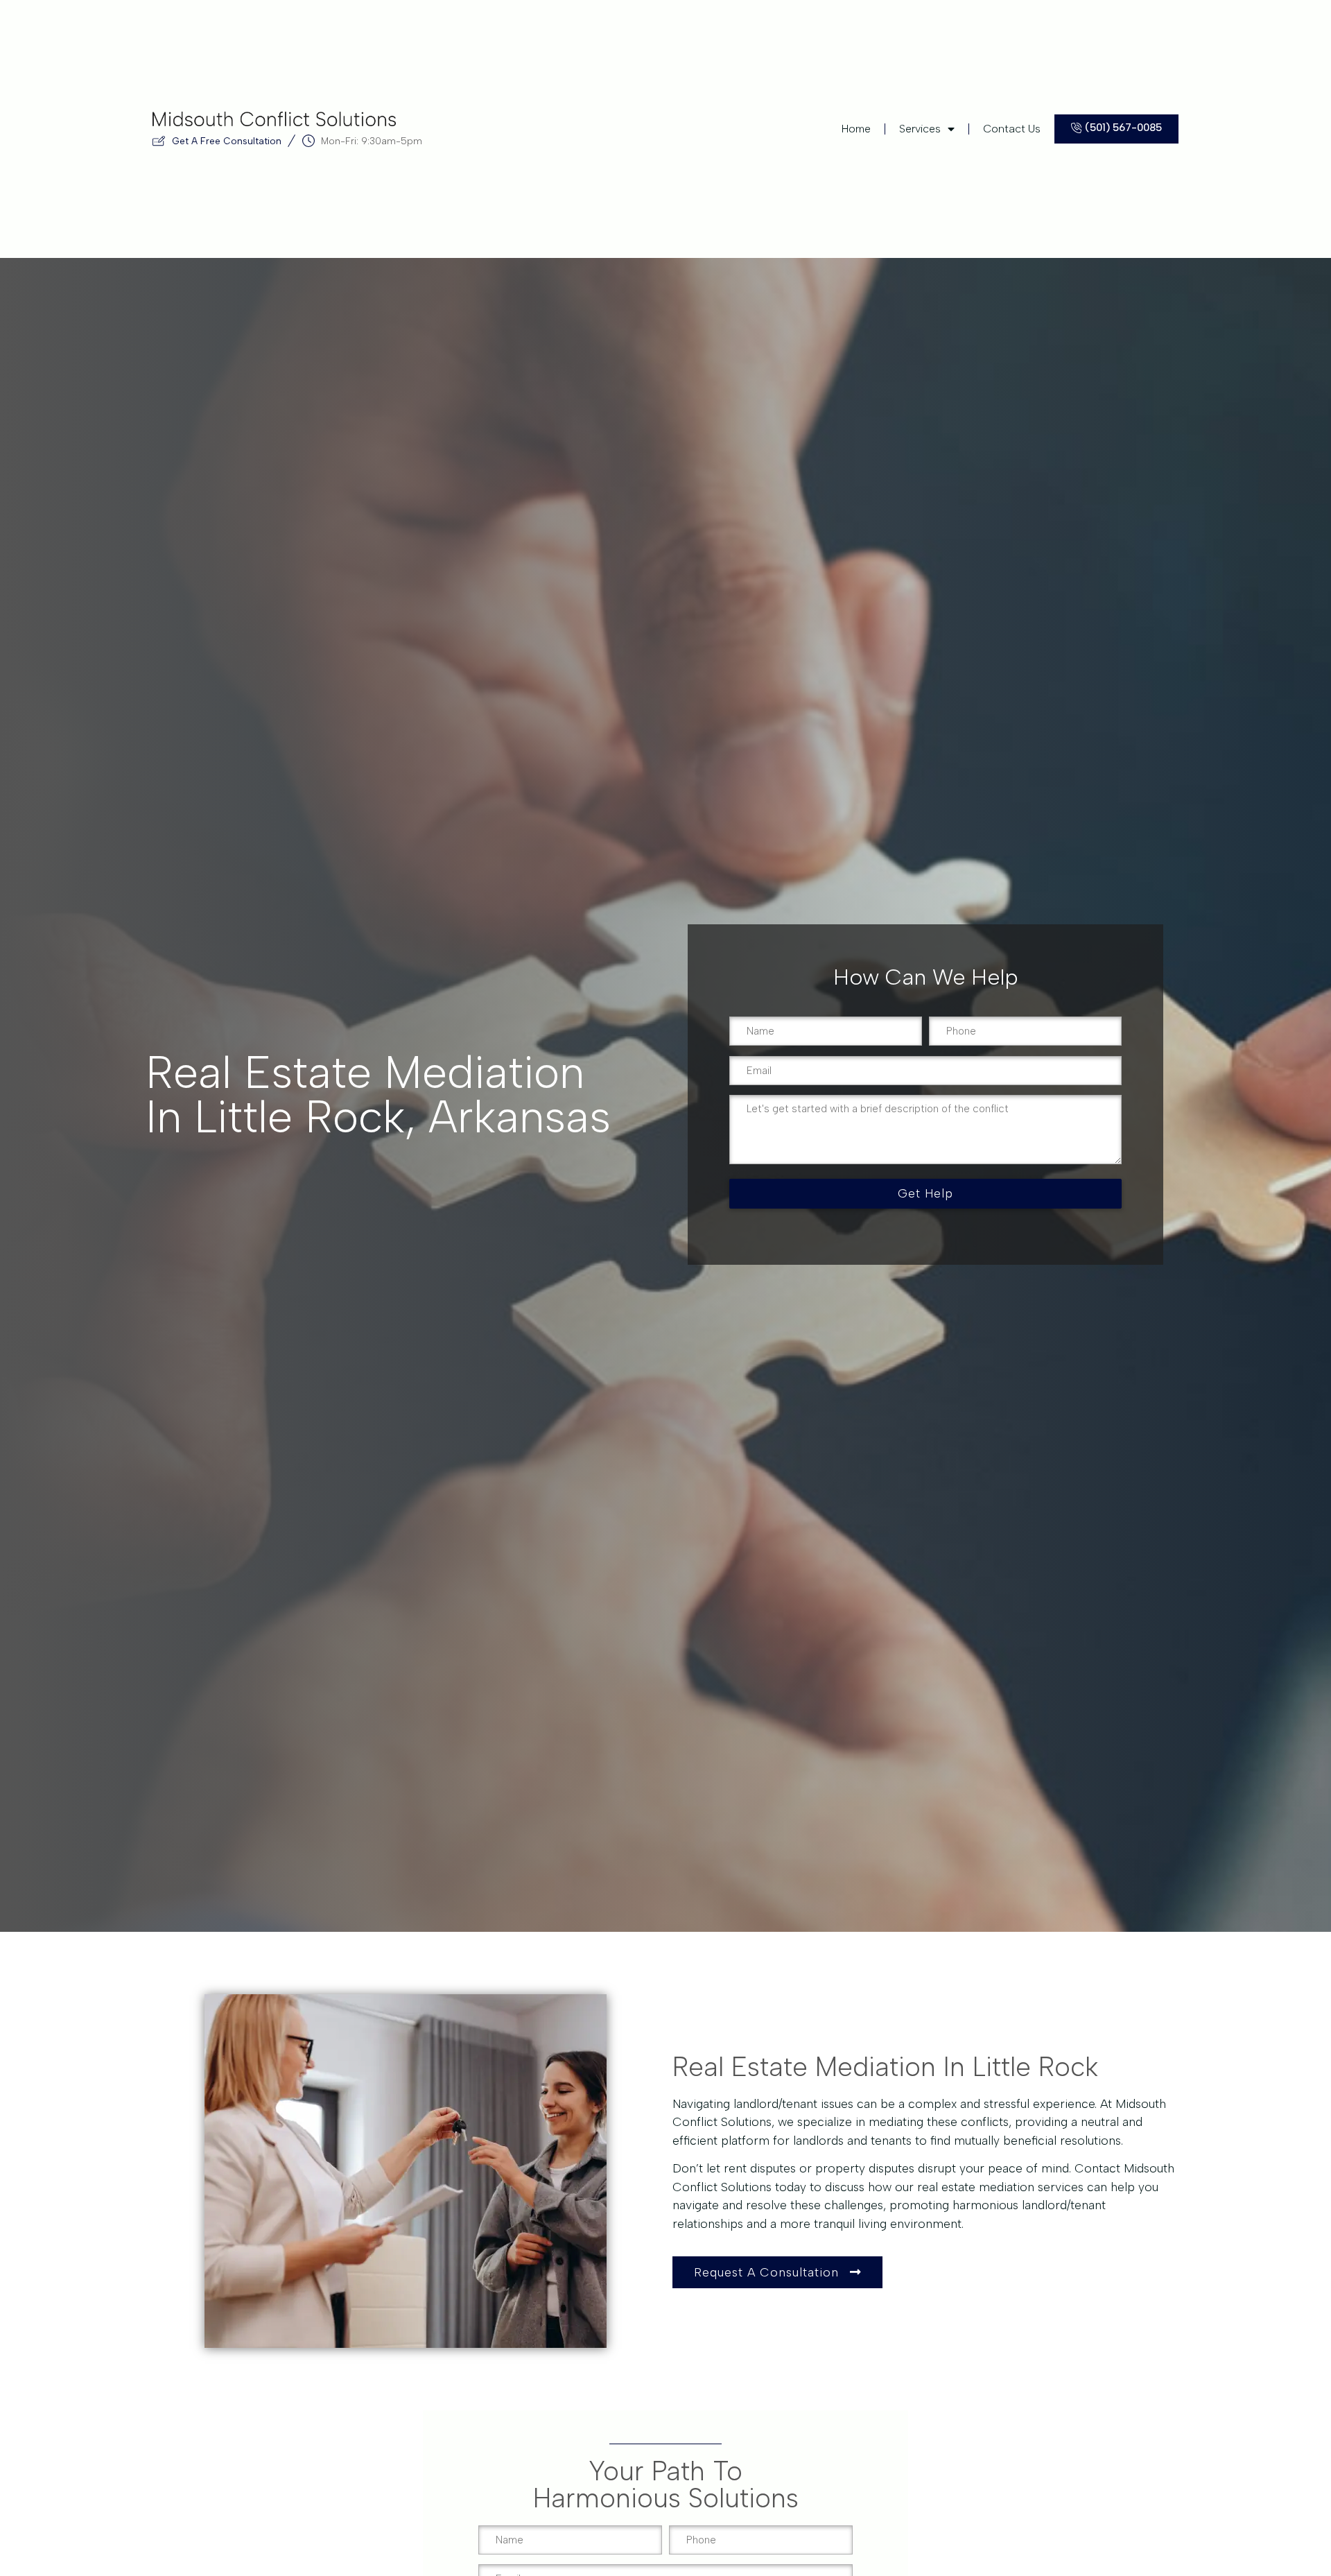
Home (856, 129)
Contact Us (1012, 129)
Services (920, 129)
